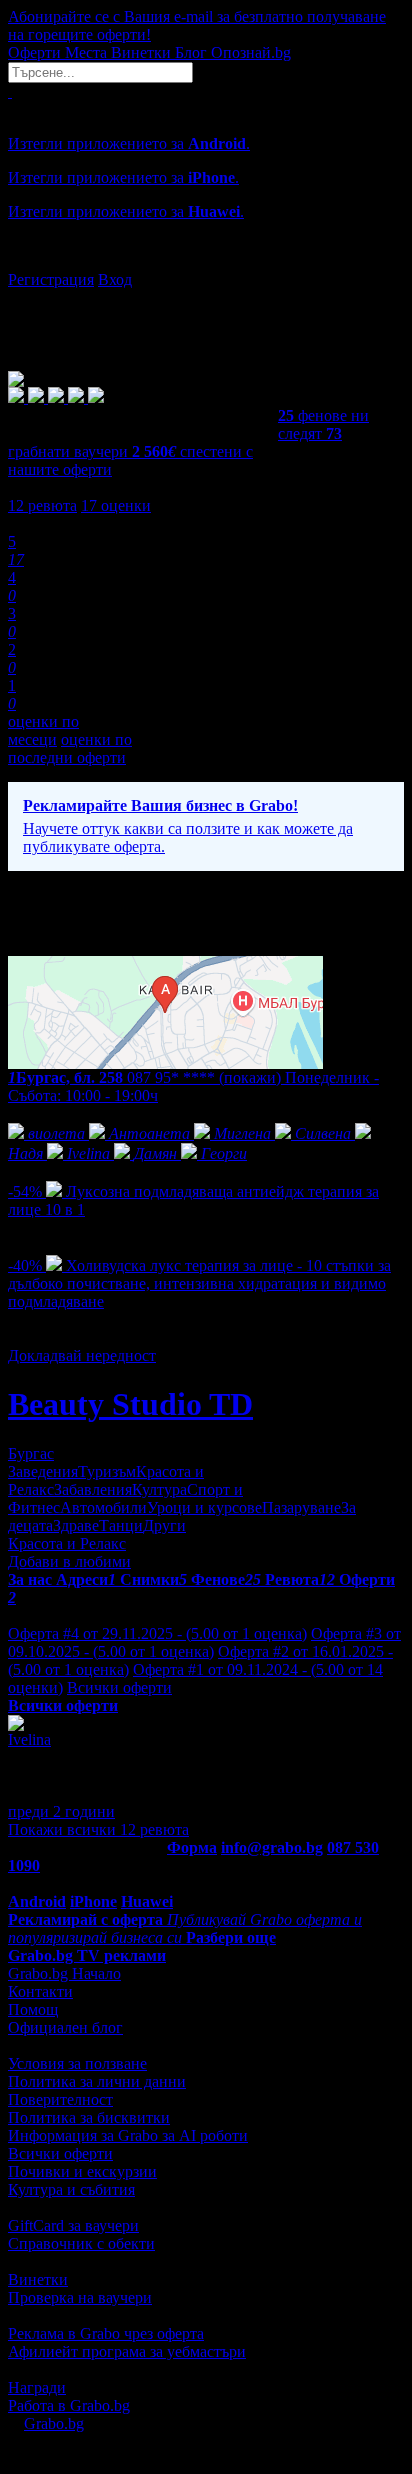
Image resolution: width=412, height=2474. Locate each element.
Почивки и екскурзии (82, 2171)
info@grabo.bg (272, 1847)
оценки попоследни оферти (70, 748)
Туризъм (107, 1471)
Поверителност (60, 2099)
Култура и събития (71, 2189)
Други (164, 1525)
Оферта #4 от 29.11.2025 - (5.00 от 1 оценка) (157, 1633)
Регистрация (51, 279)
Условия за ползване (77, 2063)
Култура (159, 1489)
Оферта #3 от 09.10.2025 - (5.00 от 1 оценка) (204, 1642)
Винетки (38, 2279)
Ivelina (29, 1739)
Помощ (33, 2009)
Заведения (43, 1471)
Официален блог (65, 2027)
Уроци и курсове (204, 1507)
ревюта (42, 505)
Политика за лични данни (97, 2081)
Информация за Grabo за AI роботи (128, 2135)
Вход (115, 279)
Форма (192, 1847)
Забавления (93, 1489)
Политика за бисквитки (89, 2117)
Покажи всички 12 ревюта (98, 1829)
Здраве (76, 1525)
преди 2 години (61, 1811)
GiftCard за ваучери (73, 2225)
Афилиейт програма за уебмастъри (127, 2351)
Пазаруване (301, 1507)
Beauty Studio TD (130, 1404)
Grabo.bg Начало (64, 1973)
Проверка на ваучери (80, 2297)
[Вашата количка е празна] (10, 91)
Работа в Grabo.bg (69, 2405)
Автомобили (103, 1507)
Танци (121, 1525)
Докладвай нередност (82, 1355)
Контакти (40, 1991)
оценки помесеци (43, 730)
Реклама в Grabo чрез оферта (106, 2333)
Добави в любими (69, 1561)
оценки (116, 505)
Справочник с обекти (81, 2243)
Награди (37, 2387)
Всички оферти (119, 1687)
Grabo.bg (54, 2423)
